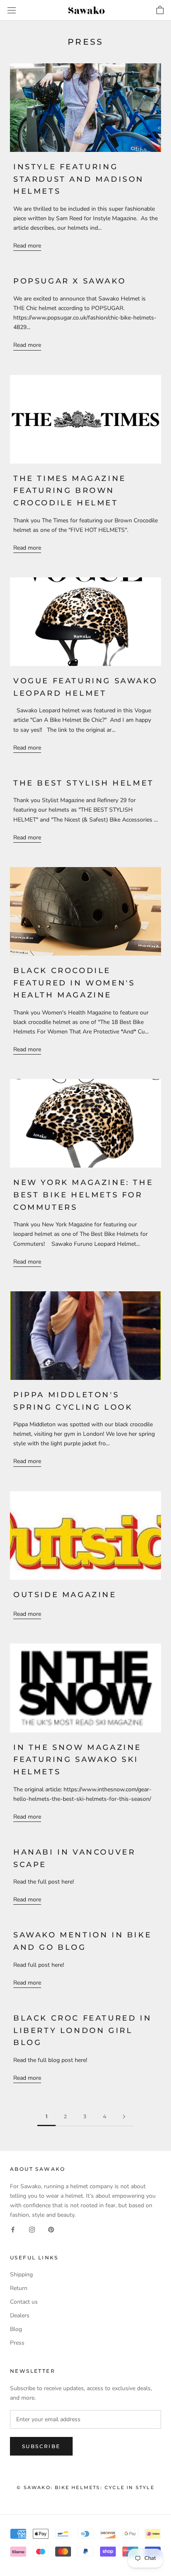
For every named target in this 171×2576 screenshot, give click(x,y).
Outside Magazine (65, 1595)
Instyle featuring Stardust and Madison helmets (79, 179)
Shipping (21, 2274)
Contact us (24, 2302)
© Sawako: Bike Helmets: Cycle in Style (85, 2487)
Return (19, 2288)
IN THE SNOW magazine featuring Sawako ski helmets (77, 1760)
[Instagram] (32, 2229)
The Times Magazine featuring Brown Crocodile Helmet (70, 491)
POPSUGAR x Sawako (70, 281)
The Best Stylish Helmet (84, 783)
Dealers (20, 2315)
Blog (16, 2329)
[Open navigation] (12, 11)
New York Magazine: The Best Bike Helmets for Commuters (83, 1195)
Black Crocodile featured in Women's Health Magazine (74, 983)
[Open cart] (160, 10)
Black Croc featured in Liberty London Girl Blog (82, 2030)
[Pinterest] (51, 2229)
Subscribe (41, 2446)
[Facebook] (13, 2229)
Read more (27, 246)
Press (17, 2343)
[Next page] (124, 2117)
